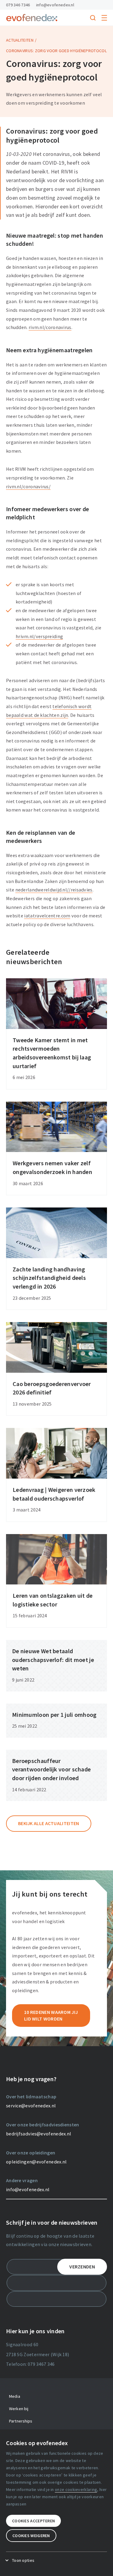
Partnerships (21, 2421)
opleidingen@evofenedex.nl (36, 2162)
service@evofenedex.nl (31, 2106)
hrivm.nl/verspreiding (39, 636)
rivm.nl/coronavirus (50, 327)
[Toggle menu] (104, 18)
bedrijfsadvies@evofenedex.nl (39, 2134)
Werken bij (19, 2409)
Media (15, 2396)
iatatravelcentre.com (47, 916)
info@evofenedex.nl (55, 5)
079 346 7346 (18, 5)
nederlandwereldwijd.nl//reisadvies (54, 890)
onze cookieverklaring (76, 2489)
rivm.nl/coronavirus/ (28, 486)
